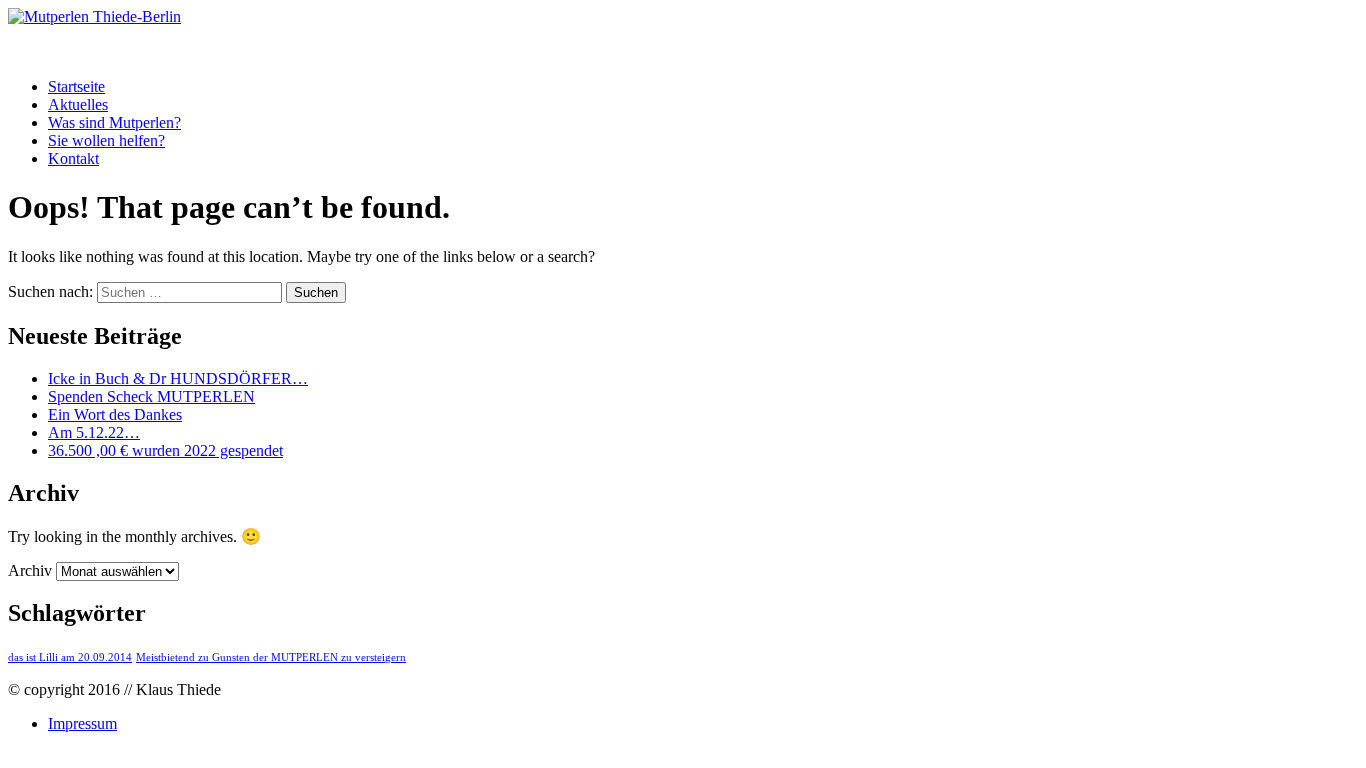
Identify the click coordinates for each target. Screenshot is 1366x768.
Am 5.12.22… (94, 432)
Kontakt (73, 158)
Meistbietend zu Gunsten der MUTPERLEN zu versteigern (271, 657)
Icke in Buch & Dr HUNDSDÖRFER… (178, 378)
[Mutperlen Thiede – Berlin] (94, 16)
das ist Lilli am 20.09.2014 (70, 657)
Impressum (82, 723)
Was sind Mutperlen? (114, 122)
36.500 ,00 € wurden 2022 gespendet (165, 450)
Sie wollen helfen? (106, 140)
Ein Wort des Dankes (115, 414)
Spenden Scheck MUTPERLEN (151, 396)
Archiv (30, 570)
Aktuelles (78, 104)
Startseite (76, 86)
